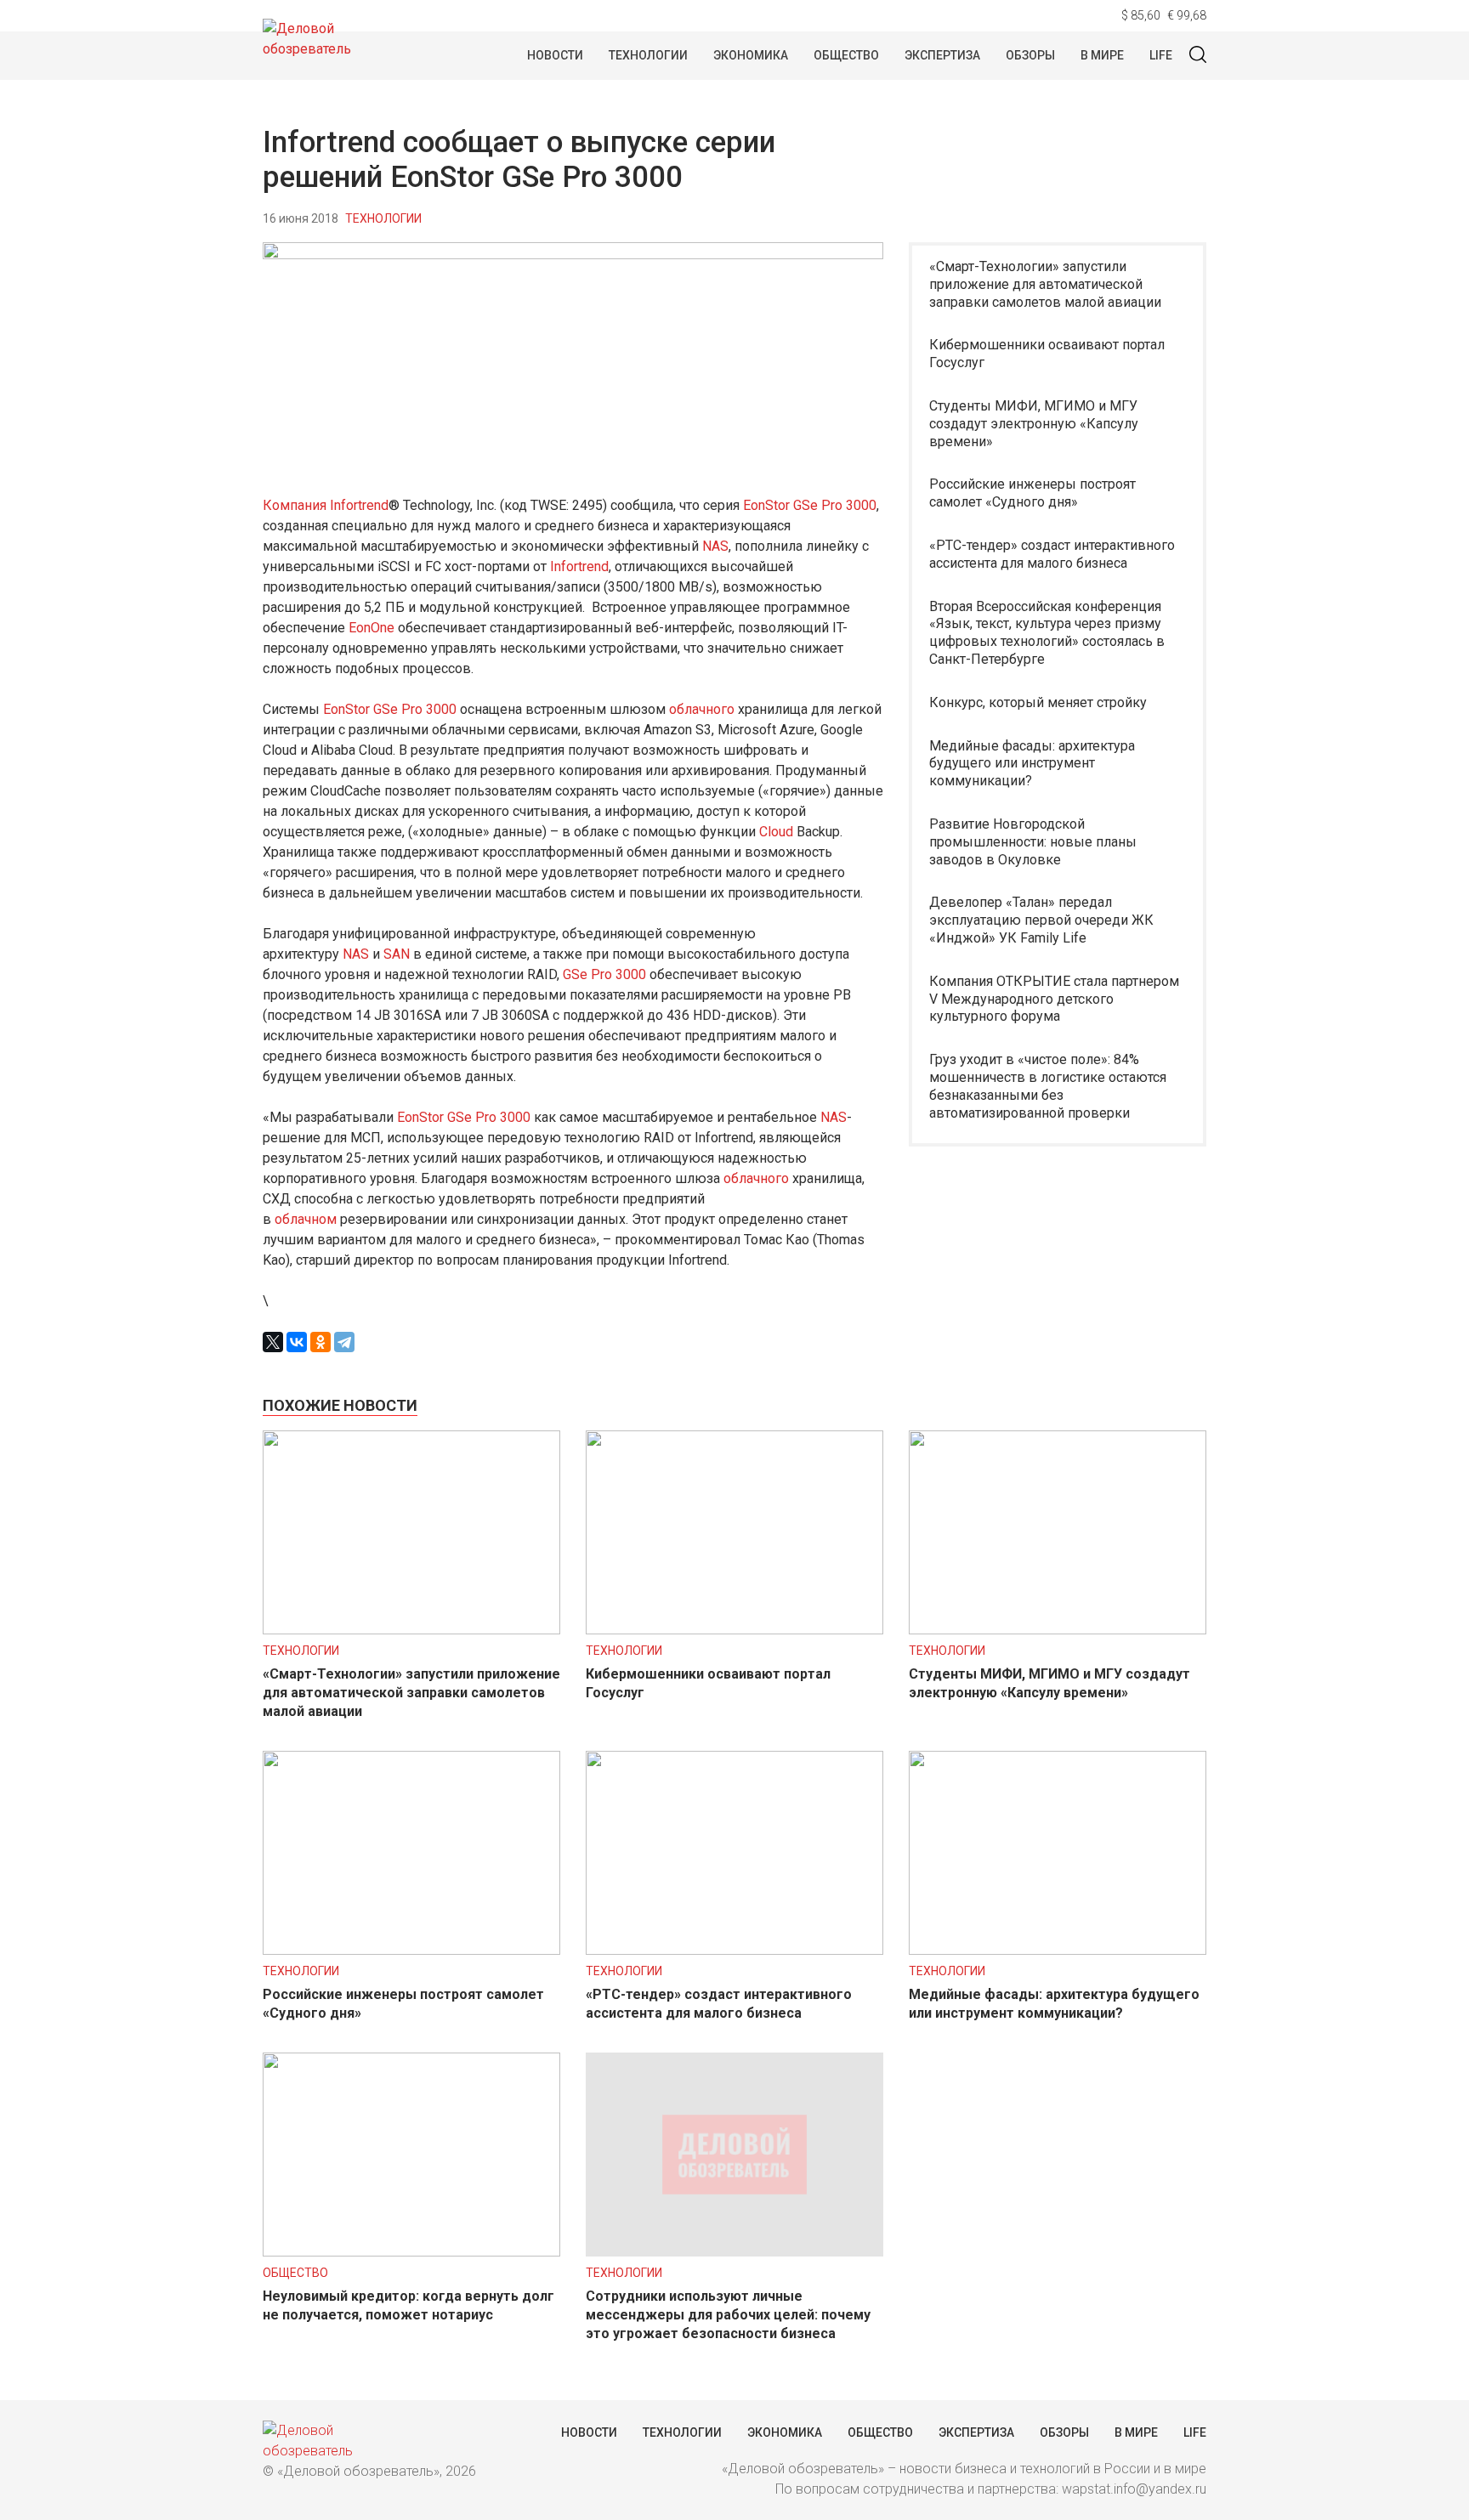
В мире (1102, 55)
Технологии (648, 55)
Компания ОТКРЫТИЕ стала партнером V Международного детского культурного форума (1054, 999)
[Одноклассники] (320, 1342)
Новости (555, 55)
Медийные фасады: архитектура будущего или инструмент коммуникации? (1032, 764)
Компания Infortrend (326, 505)
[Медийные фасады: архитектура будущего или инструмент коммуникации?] (1058, 1950)
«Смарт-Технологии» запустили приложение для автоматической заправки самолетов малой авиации (1045, 284)
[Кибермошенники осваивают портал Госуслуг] (734, 1630)
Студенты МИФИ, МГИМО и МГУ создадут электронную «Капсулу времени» (1034, 424)
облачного (702, 709)
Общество (846, 55)
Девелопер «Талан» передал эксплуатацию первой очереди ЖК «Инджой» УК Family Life (1041, 920)
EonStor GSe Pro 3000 (810, 505)
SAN (397, 954)
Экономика (751, 55)
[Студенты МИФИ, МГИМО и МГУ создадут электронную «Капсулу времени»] (1058, 1630)
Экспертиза (942, 55)
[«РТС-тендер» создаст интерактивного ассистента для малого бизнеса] (734, 1950)
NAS (715, 546)
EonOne (372, 628)
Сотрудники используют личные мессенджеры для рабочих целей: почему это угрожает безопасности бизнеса (728, 2315)
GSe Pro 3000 (604, 974)
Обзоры (1030, 55)
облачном (306, 1219)
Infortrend (579, 566)
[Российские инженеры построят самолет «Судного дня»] (411, 1950)
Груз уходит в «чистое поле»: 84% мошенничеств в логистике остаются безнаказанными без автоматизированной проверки (1048, 1086)
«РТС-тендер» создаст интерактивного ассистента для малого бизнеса (1052, 554)
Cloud (776, 832)
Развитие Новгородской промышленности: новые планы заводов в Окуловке (1033, 842)
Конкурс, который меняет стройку (1038, 702)
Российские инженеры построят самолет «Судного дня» (1032, 493)
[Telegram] (344, 1342)
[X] (273, 1342)
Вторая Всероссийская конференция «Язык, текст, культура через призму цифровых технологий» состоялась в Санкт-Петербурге (1047, 633)
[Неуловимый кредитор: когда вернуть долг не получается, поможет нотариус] (411, 2252)
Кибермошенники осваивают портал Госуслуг (1047, 354)
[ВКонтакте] (297, 1342)
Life (1161, 55)
